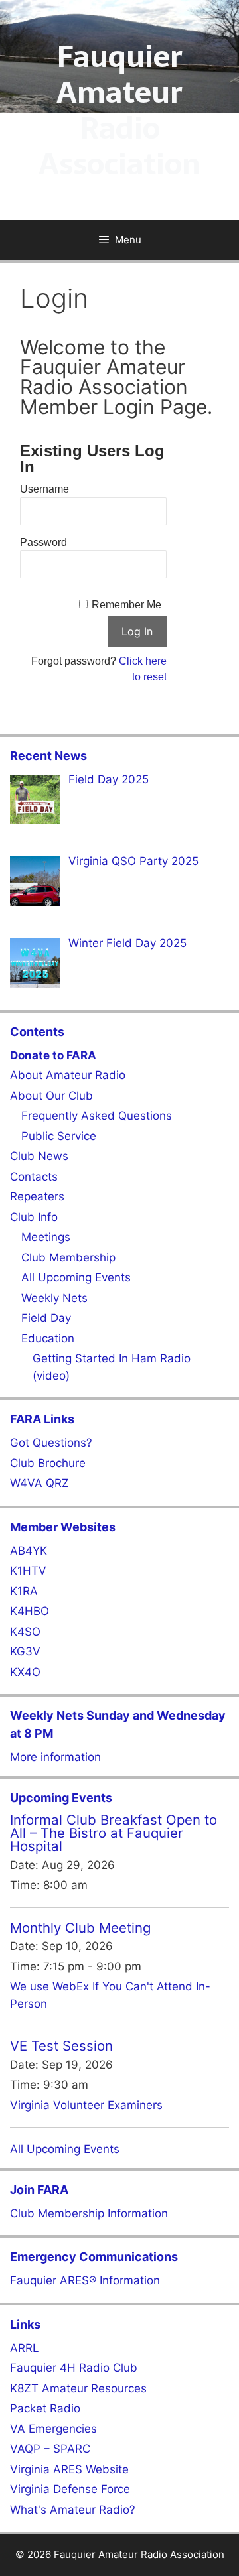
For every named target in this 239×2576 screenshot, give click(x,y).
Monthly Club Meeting (80, 1928)
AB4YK (29, 1551)
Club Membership (68, 1257)
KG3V (25, 1651)
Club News (39, 1156)
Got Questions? (51, 1443)
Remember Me (126, 605)
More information (55, 1757)
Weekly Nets (54, 1298)
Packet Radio (45, 2408)
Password (43, 542)
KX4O (25, 1672)
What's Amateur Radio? (73, 2510)
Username (44, 489)
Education (48, 1338)
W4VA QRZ (40, 1483)
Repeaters (37, 1196)
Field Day (46, 1318)
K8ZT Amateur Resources (78, 2388)
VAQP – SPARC (50, 2449)
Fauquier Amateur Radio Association (119, 110)
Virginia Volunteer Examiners (86, 2105)
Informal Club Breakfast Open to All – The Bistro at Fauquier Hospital (114, 1833)
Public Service (59, 1136)
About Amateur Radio (68, 1075)
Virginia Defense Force (70, 2489)
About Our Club (51, 1096)
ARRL (25, 2348)
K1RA (24, 1591)
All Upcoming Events (76, 1277)
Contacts (34, 1177)
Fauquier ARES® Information (85, 2280)
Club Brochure (48, 1463)
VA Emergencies (53, 2429)
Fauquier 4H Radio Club (74, 2368)
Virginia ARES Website (69, 2469)
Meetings (46, 1237)
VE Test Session (61, 2046)
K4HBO (30, 1611)
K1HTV (28, 1571)
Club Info (34, 1217)
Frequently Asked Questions (97, 1116)
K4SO (25, 1632)
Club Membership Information (89, 2213)
